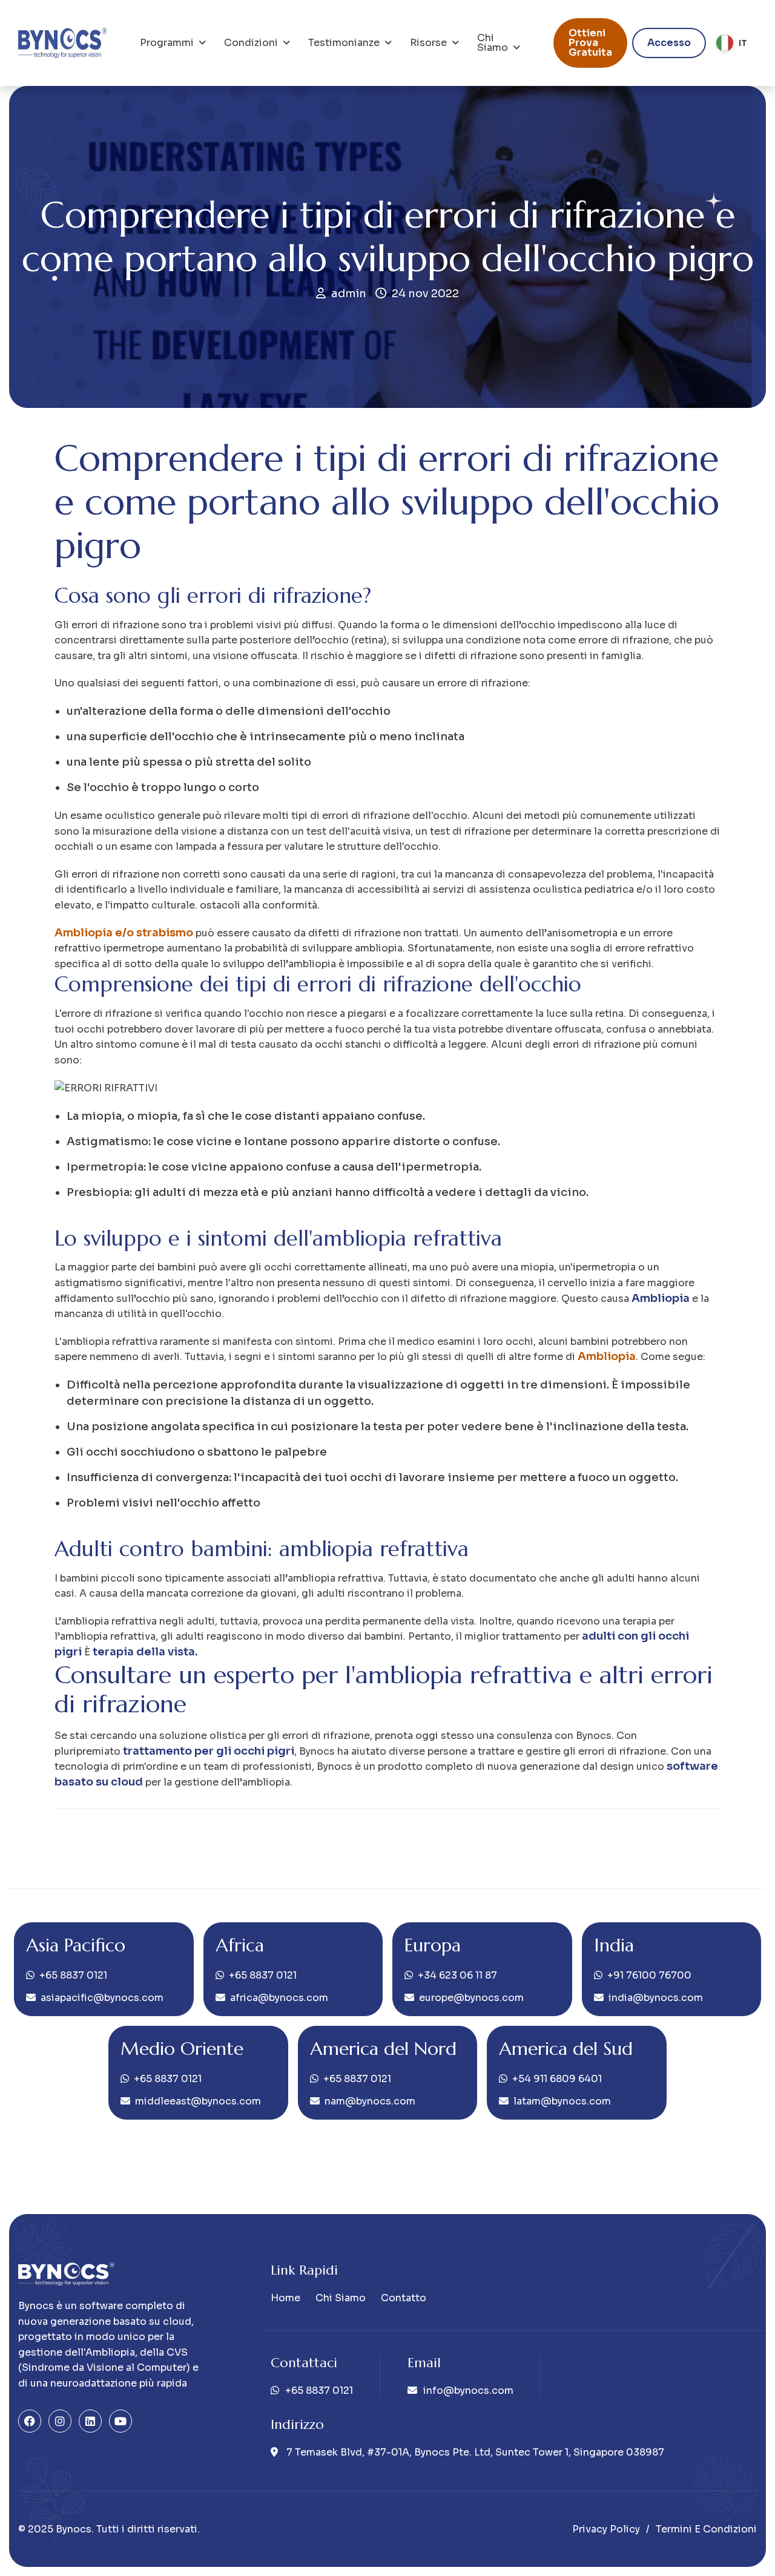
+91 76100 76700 (649, 1975)
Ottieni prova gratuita (590, 43)
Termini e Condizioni (706, 2529)
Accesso (669, 43)
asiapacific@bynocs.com (102, 1998)
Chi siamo (493, 43)
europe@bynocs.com (471, 1998)
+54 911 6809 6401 (557, 2079)
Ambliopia (607, 1356)
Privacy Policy (606, 2529)
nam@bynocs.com (370, 2101)
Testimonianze (344, 43)
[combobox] (731, 43)
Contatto (404, 2298)
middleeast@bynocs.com (198, 2101)
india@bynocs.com (656, 1998)
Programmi (167, 43)
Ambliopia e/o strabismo (124, 933)
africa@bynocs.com (279, 1998)
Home (285, 2298)
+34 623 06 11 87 (457, 1975)
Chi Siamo (341, 2298)
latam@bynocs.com (562, 2101)
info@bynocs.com (468, 2390)
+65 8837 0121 (73, 1975)
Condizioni (251, 43)
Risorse (428, 43)
